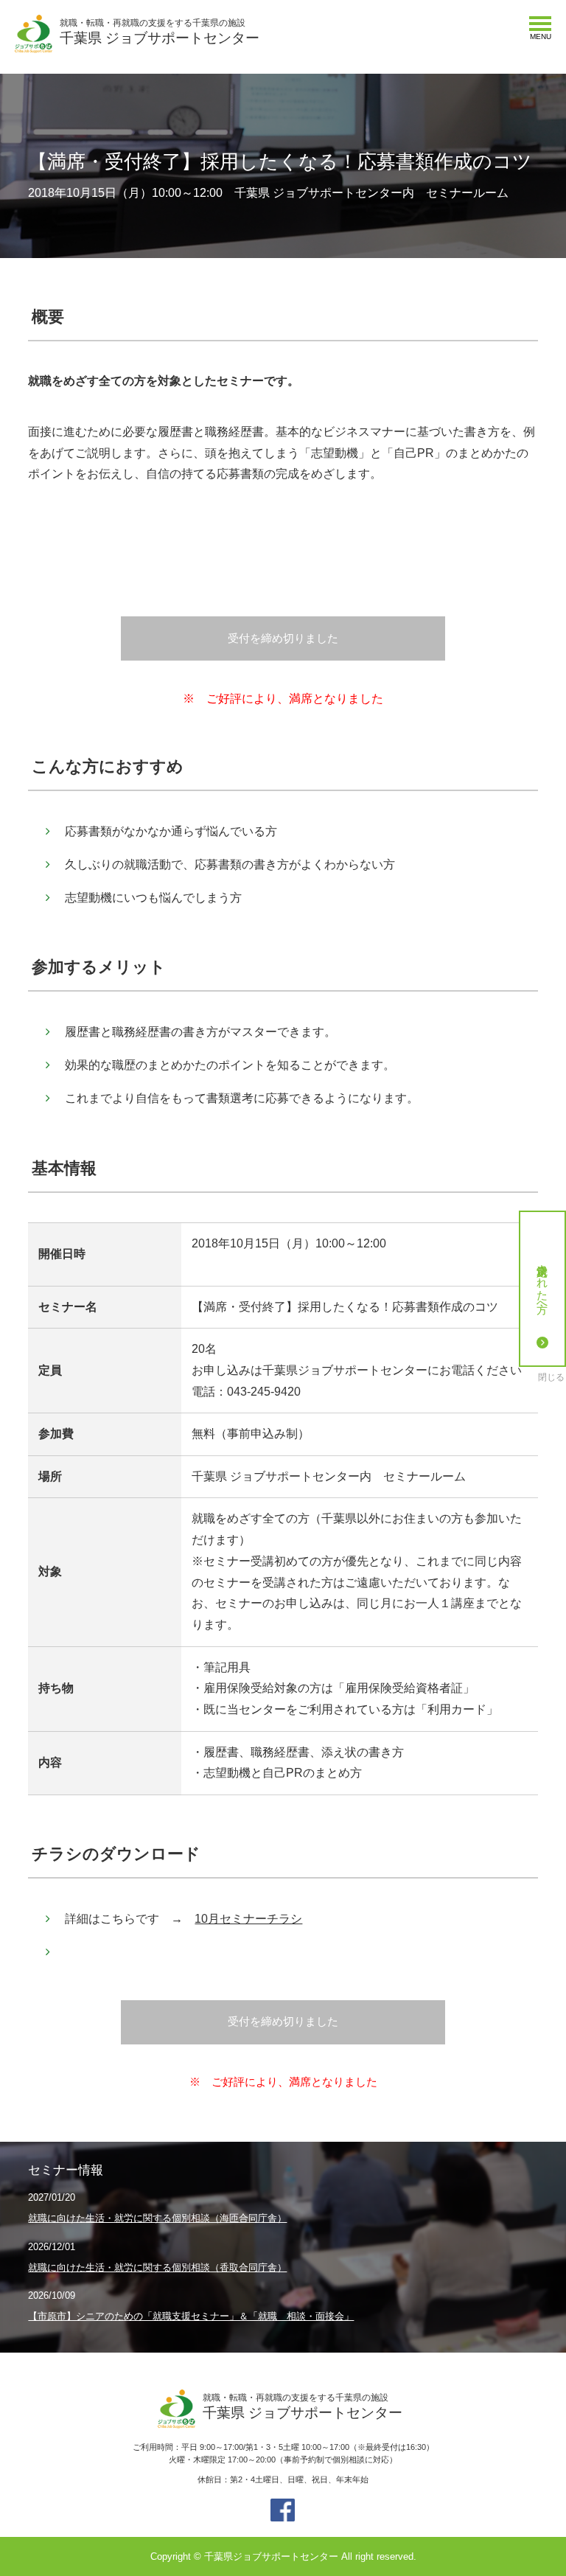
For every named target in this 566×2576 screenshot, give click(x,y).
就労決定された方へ (543, 1282)
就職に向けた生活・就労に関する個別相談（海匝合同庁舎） (157, 2218)
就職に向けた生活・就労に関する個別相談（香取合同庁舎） (157, 2267)
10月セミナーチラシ (248, 1919)
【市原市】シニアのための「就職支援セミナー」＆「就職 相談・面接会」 (191, 2316)
